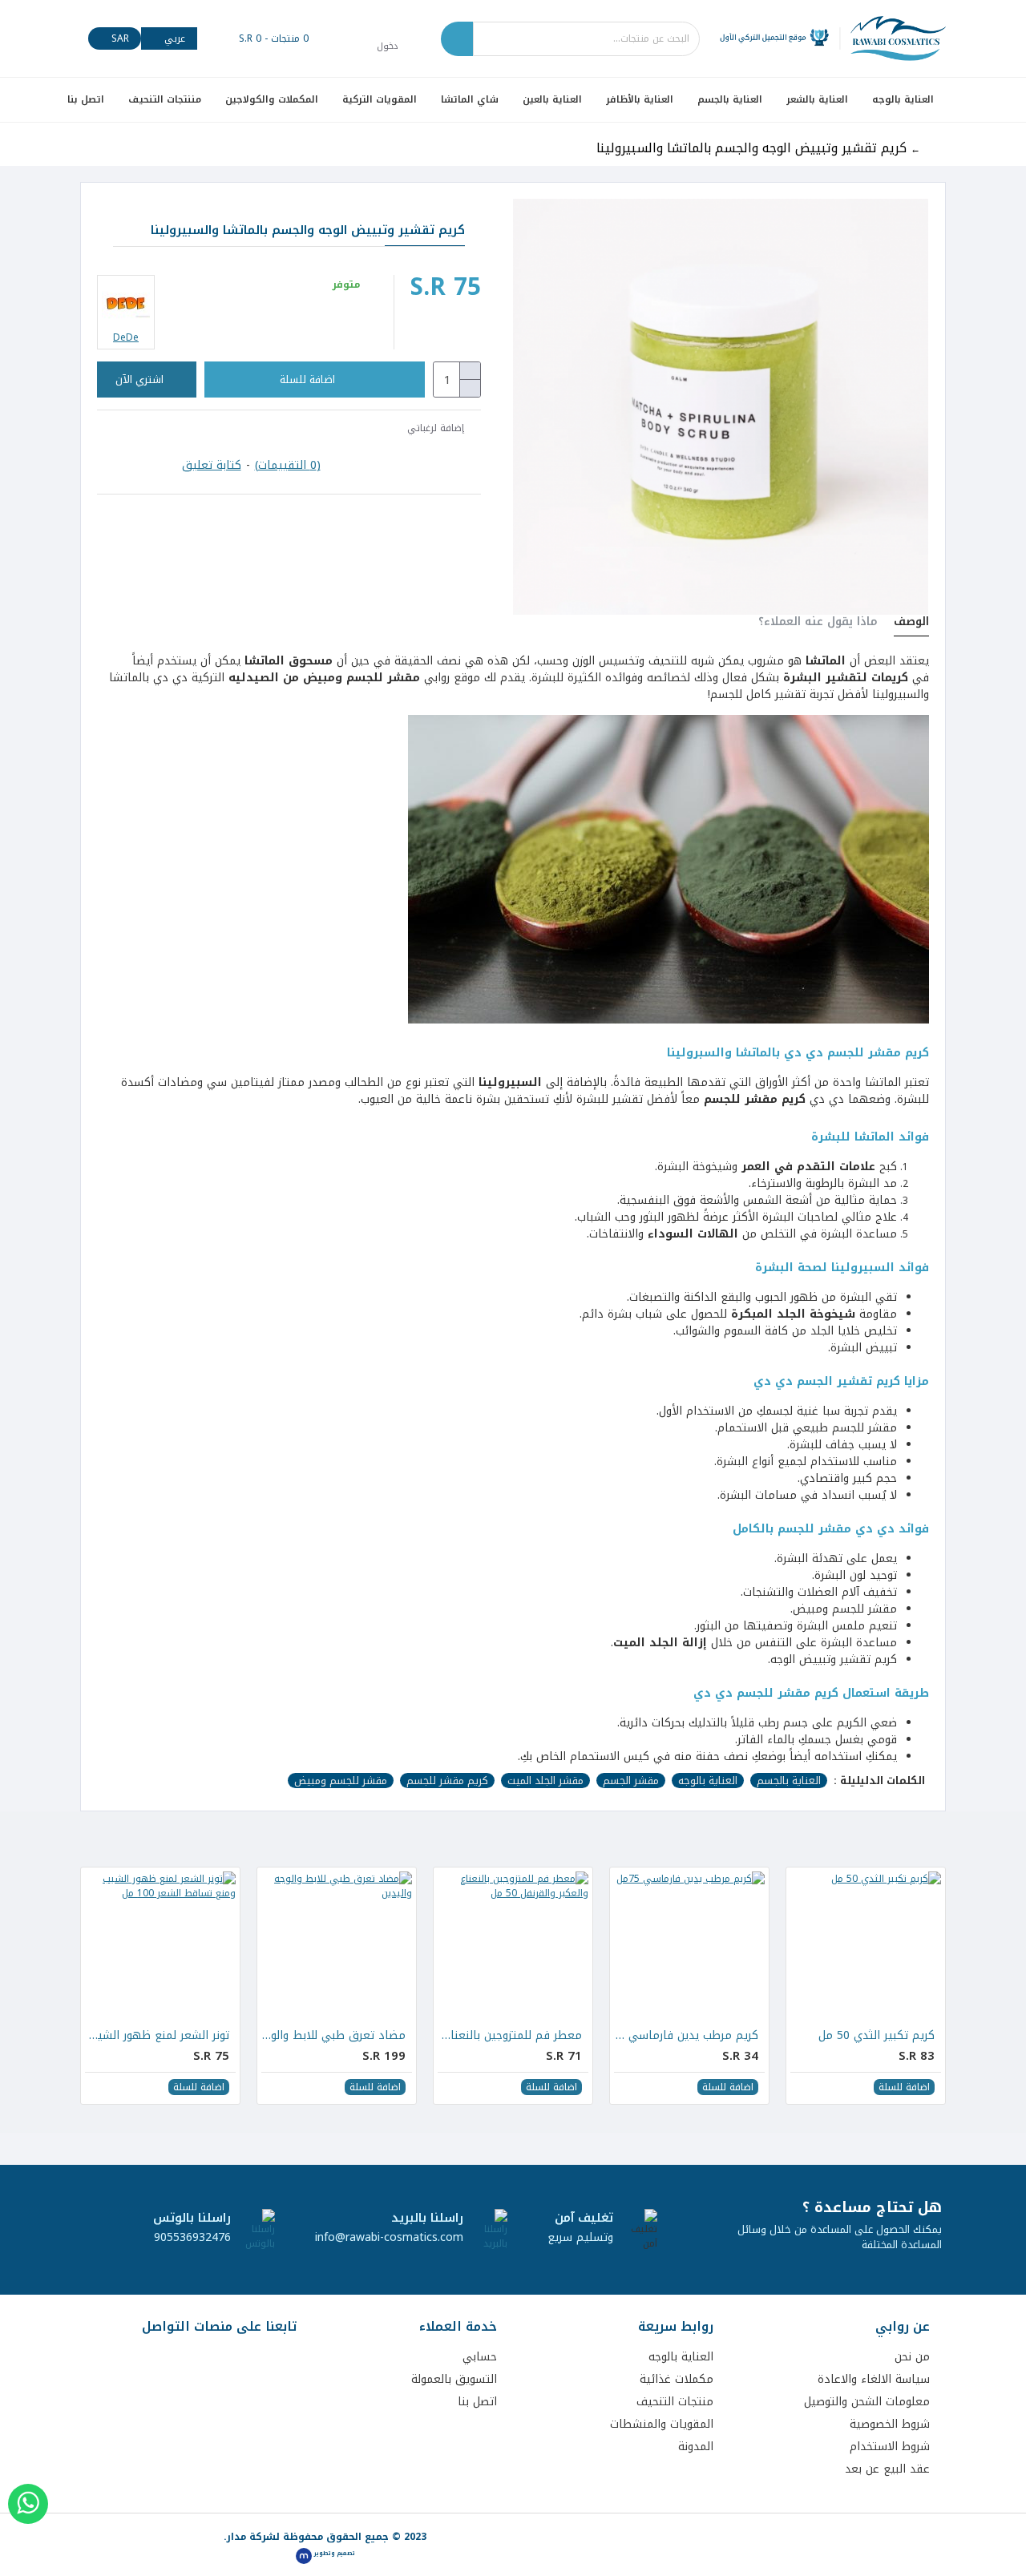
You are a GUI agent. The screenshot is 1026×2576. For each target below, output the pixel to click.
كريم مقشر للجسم (447, 1781)
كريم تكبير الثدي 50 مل (877, 2036)
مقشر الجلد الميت (545, 1781)
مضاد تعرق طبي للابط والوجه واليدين (333, 2036)
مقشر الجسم (631, 1781)
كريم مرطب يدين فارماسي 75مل (686, 2036)
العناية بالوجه (708, 1781)
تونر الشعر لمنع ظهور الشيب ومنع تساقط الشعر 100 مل (157, 2036)
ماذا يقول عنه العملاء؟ (818, 624)
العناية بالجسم (789, 1781)
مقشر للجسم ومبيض (341, 1781)
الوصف (911, 624)
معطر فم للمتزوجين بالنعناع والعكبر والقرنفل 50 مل (510, 2036)
